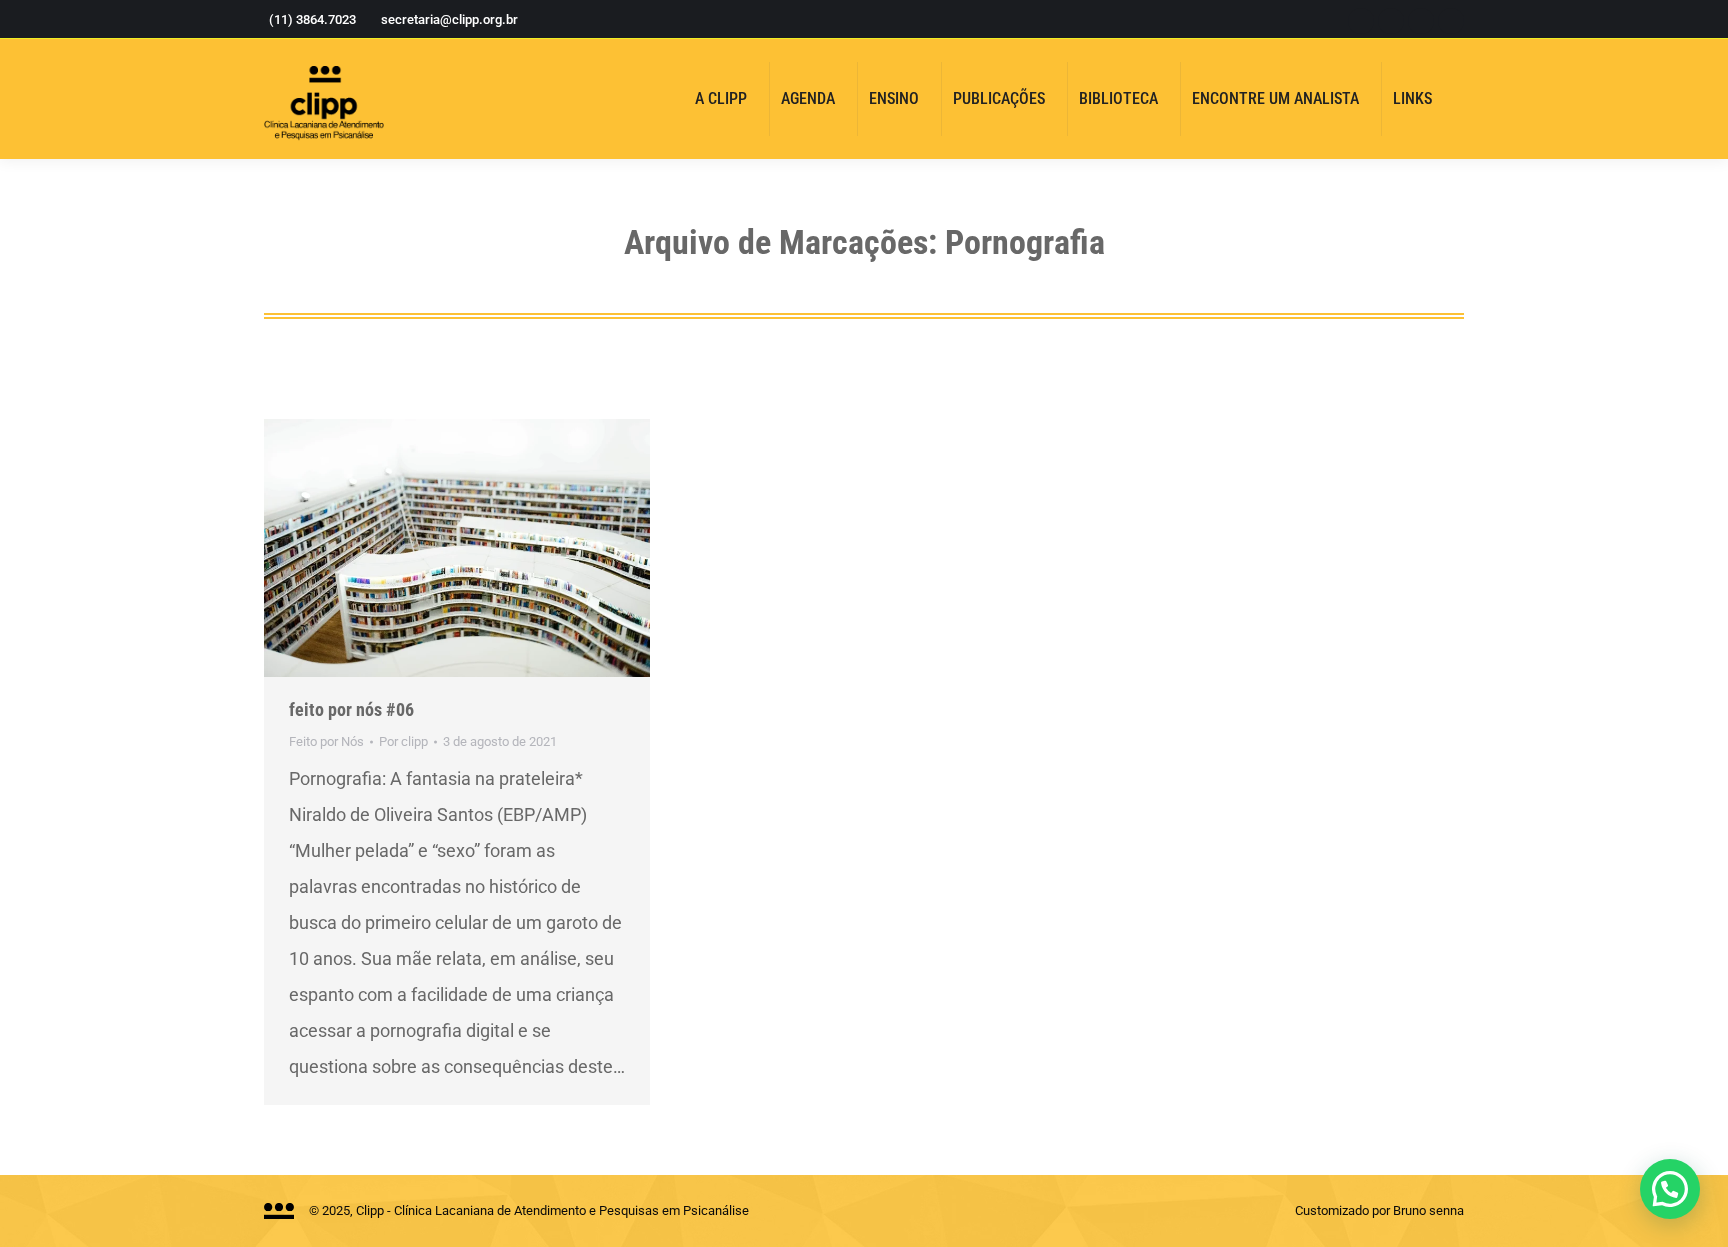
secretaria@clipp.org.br (449, 19)
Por (403, 741)
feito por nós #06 (351, 709)
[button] (1670, 1189)
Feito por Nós (326, 741)
